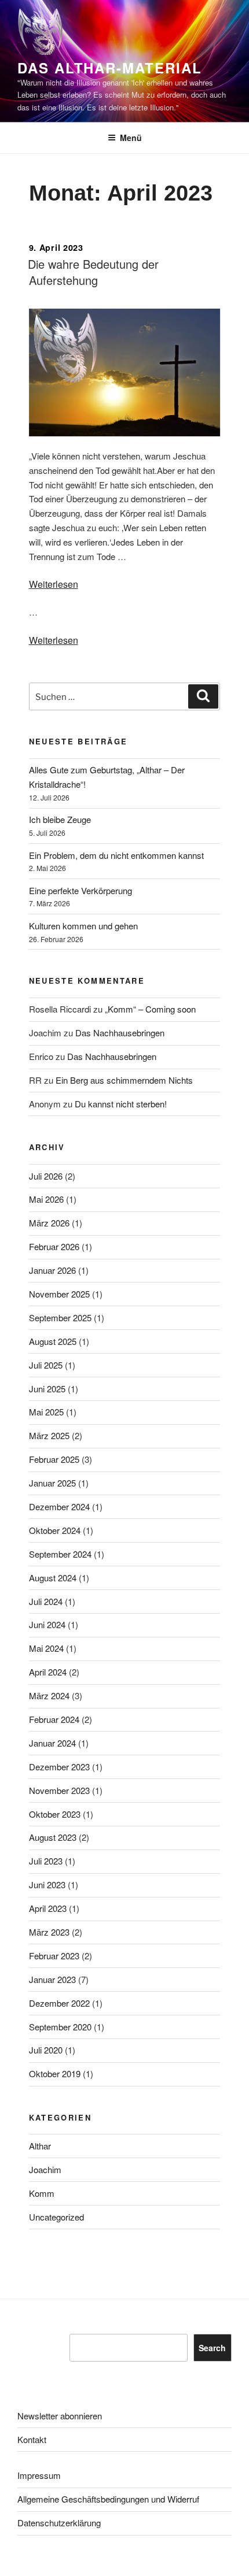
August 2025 (53, 1341)
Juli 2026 (46, 1176)
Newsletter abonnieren (60, 2416)
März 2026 (49, 1223)
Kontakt (32, 2439)
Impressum (39, 2475)
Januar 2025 (52, 1483)
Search (212, 2348)
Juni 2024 (47, 1624)
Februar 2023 (54, 1956)
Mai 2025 (46, 1412)
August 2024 (53, 1578)
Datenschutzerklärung (59, 2523)
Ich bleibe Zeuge (60, 819)
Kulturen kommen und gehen (83, 926)
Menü (131, 138)
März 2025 (49, 1435)
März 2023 (49, 1932)
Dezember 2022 (59, 2003)
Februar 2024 (54, 1719)
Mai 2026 (46, 1199)
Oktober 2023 (55, 1814)
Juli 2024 (46, 1601)
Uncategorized (56, 2217)
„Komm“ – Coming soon (150, 1009)
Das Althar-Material (109, 68)
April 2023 (48, 1908)
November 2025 (59, 1294)
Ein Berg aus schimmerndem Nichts (124, 1080)
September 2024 (60, 1554)
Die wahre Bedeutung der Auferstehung (93, 272)
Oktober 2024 (55, 1530)
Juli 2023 (46, 1861)
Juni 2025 (47, 1389)
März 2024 (49, 1695)
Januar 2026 (52, 1270)
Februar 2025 (54, 1459)
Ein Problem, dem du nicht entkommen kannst (116, 855)
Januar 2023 (52, 1979)
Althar (40, 2146)
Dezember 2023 (59, 1767)
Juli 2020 (46, 2050)
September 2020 (60, 2027)
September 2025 (60, 1317)
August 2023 (53, 1837)
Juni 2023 (47, 1884)
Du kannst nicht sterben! (121, 1104)
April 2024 (48, 1672)
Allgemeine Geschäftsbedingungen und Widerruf (108, 2499)
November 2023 (59, 1790)
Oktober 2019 (55, 2073)
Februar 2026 (54, 1246)
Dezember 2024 (59, 1506)
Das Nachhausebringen (120, 1033)
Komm (42, 2193)
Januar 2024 (52, 1743)
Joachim (45, 2169)
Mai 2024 (46, 1648)
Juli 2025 (46, 1365)
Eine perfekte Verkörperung (80, 890)
